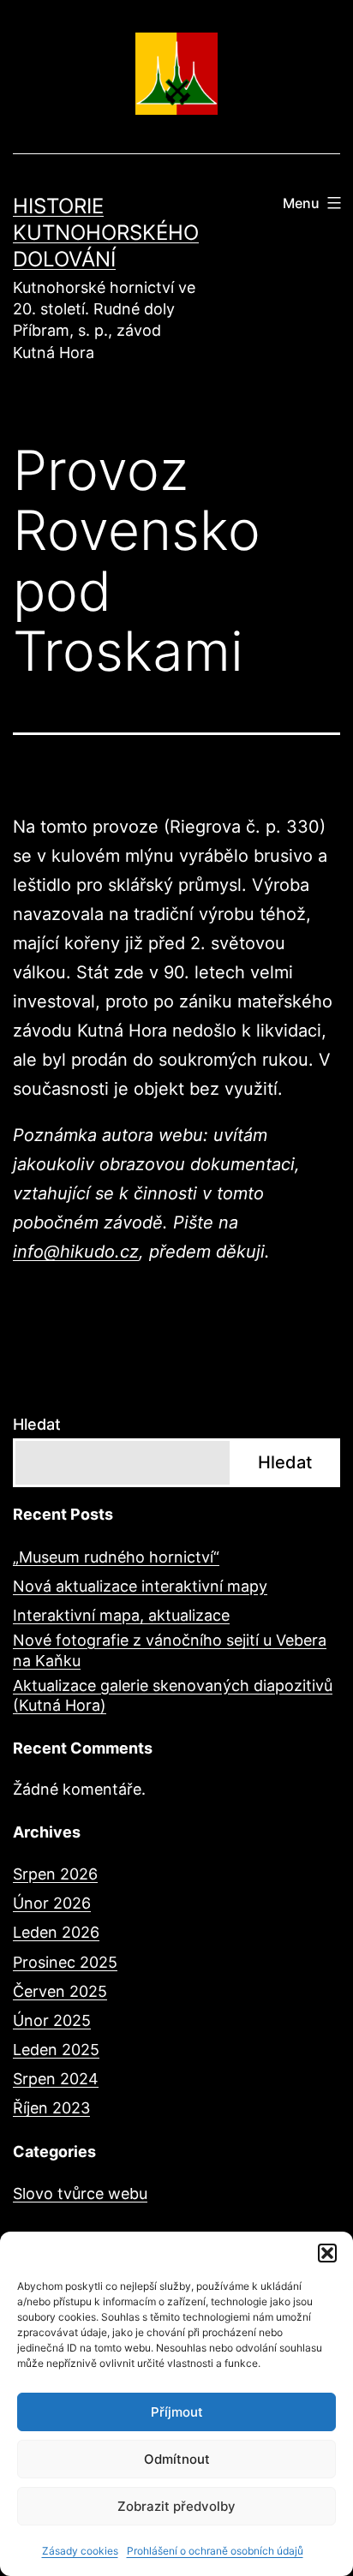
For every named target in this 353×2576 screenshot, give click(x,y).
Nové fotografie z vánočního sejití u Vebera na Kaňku (170, 1650)
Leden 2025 (56, 2050)
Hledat (37, 1424)
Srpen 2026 (55, 1874)
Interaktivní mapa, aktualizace (121, 1615)
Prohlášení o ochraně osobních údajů (215, 2551)
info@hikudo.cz (76, 1252)
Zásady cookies (80, 2551)
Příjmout (177, 2412)
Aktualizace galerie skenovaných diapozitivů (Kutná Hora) (173, 1695)
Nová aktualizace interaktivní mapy (140, 1586)
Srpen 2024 (56, 2079)
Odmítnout (177, 2459)
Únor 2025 (52, 2020)
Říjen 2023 (51, 2108)
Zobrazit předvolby (176, 2506)
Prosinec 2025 (65, 1962)
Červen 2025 (60, 1991)
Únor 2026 (52, 1903)
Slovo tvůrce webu (80, 2193)
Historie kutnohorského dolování (106, 233)
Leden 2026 (56, 1932)
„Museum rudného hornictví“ (116, 1557)
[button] (327, 2253)
